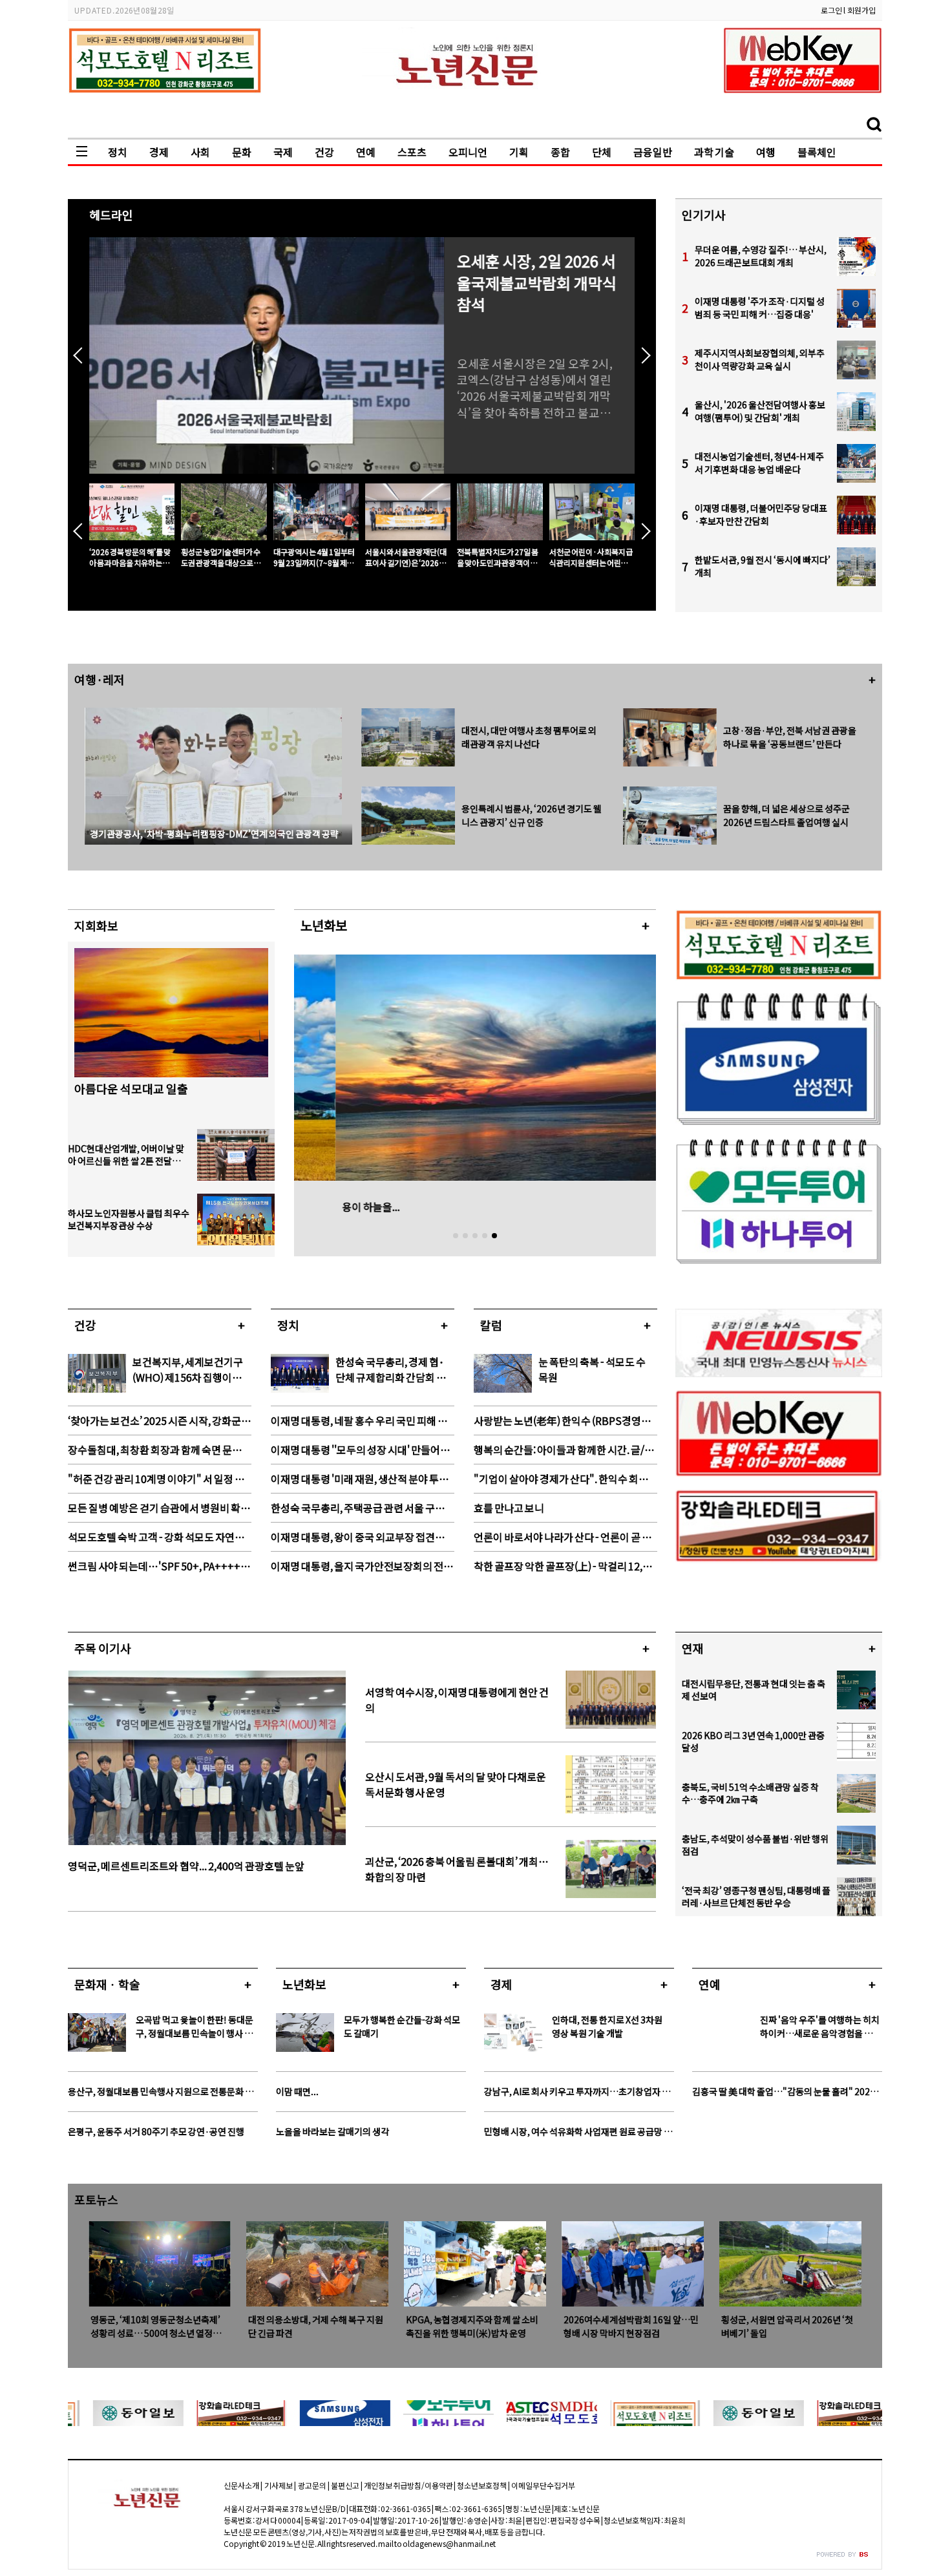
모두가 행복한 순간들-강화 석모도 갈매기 (402, 2026)
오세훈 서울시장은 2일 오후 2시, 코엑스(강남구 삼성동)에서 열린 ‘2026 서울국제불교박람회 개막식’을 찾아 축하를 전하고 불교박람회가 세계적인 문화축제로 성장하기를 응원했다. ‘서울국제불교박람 (539, 388)
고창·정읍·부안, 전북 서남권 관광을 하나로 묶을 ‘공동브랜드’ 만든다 (790, 737)
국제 (283, 152)
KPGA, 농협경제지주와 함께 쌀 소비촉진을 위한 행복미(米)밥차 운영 (314, 2326)
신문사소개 (241, 2485)
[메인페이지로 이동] (475, 106)
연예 (366, 152)
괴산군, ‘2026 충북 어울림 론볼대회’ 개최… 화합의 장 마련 (457, 1869)
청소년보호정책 (482, 2485)
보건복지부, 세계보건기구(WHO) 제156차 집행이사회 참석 (188, 1369)
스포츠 (412, 152)
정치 (118, 152)
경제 (159, 152)
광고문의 (312, 2485)
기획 (519, 152)
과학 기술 (714, 152)
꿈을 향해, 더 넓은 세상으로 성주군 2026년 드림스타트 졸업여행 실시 (786, 815)
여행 (766, 152)
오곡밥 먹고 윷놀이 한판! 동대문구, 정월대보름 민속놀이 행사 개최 (195, 2027)
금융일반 (653, 152)
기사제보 (278, 2485)
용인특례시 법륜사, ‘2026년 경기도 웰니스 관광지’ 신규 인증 (532, 815)
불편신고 (345, 2485)
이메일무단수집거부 (543, 2485)
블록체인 (817, 152)
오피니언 (468, 152)
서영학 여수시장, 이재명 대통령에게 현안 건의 (457, 1700)
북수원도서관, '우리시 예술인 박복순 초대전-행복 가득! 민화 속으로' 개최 (789, 2326)
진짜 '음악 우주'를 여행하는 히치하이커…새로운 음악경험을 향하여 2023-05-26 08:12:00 (820, 2027)
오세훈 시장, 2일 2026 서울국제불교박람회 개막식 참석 (537, 283)
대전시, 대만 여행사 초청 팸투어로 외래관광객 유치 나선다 (529, 737)
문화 (242, 152)
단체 (602, 152)
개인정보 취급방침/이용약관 (408, 2485)
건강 (324, 152)
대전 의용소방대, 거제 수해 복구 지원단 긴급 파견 (158, 2326)
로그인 (831, 10)
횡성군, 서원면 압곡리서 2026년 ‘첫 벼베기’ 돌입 (629, 2326)
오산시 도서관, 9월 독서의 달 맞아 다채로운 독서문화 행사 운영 (456, 1784)
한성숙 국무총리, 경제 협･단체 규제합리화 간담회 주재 (391, 1369)
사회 (200, 152)
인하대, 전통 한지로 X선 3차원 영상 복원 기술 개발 (607, 2026)
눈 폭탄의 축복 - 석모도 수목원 (592, 1369)
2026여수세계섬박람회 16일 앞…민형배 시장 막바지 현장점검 (473, 2326)
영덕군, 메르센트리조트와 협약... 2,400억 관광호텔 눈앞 (186, 1866)
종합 (560, 152)
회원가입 (861, 10)
